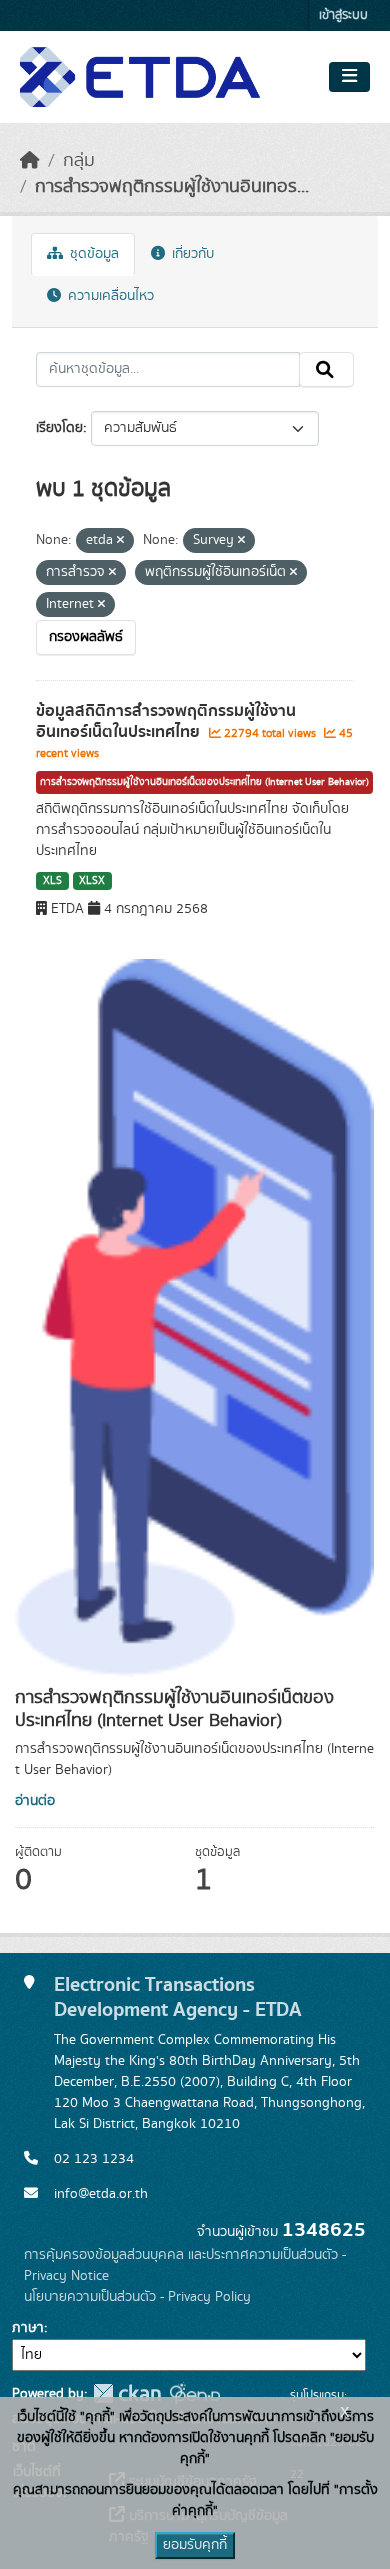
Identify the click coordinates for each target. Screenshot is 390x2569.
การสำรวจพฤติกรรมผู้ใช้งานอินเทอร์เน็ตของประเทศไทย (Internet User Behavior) (204, 782)
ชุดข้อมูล (92, 254)
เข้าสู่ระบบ (343, 15)
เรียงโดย (59, 428)
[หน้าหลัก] (30, 161)
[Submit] (326, 370)
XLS (52, 881)
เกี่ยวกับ (191, 254)
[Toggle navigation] (349, 77)
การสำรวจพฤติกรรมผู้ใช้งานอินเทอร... (172, 187)
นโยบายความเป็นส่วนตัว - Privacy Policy (137, 2297)
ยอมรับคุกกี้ (195, 2545)
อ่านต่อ (35, 1801)
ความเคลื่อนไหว (109, 296)
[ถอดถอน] (120, 541)
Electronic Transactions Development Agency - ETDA (178, 1997)
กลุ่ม (79, 161)
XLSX (92, 881)
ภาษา (28, 2328)
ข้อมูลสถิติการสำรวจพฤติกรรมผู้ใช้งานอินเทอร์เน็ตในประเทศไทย (166, 721)
